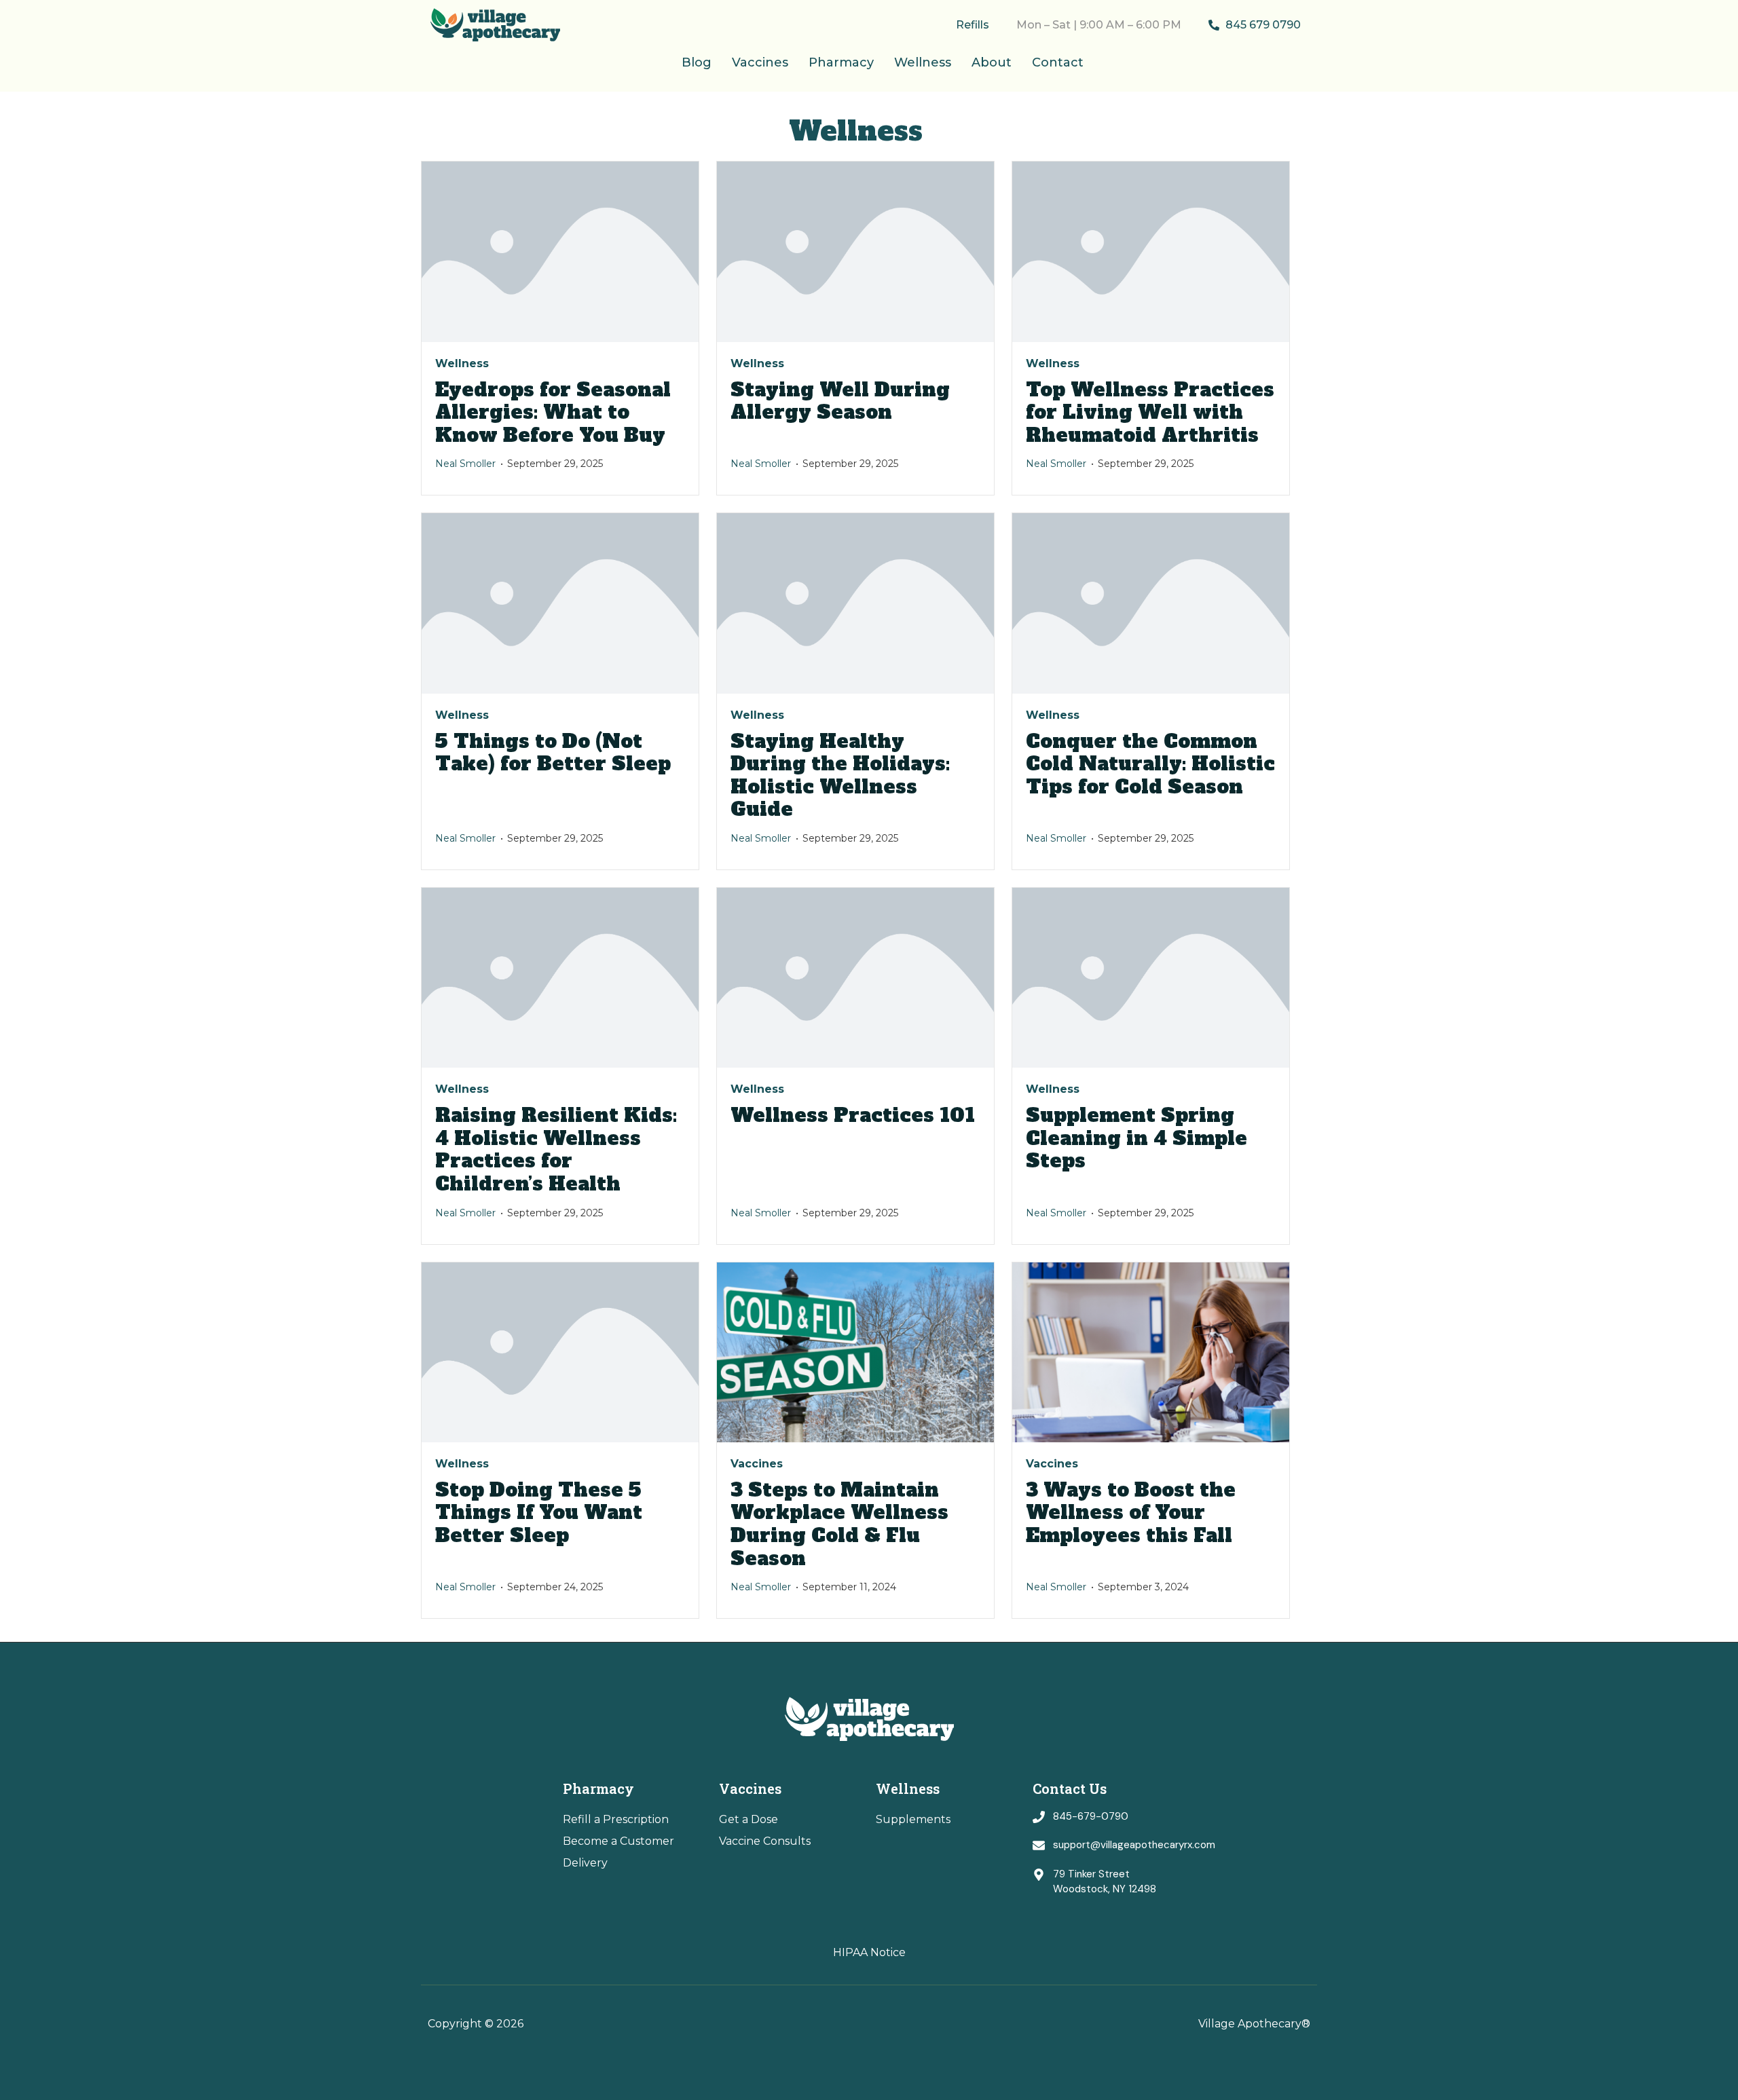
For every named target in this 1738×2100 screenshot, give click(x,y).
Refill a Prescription (616, 1819)
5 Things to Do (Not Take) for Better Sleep (553, 753)
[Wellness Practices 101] (855, 978)
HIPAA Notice (869, 1952)
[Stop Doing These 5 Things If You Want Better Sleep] (560, 1352)
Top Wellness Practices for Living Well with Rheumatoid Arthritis (1150, 412)
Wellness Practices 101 (853, 1115)
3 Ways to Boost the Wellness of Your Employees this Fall (1132, 1513)
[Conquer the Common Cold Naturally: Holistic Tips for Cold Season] (1151, 603)
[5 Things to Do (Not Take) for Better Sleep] (560, 603)
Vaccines (760, 62)
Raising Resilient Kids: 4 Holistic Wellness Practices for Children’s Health (556, 1149)
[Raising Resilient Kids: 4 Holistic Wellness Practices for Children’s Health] (560, 978)
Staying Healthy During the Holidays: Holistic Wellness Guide (840, 775)
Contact (1058, 62)
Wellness (923, 62)
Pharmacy (841, 62)
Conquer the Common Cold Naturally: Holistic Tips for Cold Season (1150, 764)
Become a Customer (618, 1841)
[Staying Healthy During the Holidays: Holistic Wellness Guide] (855, 603)
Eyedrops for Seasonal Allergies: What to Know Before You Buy (553, 412)
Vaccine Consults (765, 1841)
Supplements (913, 1819)
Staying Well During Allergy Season (840, 401)
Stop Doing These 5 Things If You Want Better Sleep (539, 1513)
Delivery (585, 1863)
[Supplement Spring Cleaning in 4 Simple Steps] (1151, 978)
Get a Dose (748, 1819)
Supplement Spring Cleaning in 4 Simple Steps (1136, 1138)
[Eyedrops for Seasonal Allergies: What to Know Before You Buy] (560, 251)
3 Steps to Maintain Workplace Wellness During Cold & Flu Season (839, 1524)
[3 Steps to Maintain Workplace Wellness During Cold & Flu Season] (855, 1352)
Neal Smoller (465, 464)
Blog (697, 62)
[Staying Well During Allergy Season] (855, 251)
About (992, 62)
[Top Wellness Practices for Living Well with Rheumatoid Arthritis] (1151, 251)
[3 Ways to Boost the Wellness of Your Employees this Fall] (1151, 1352)
